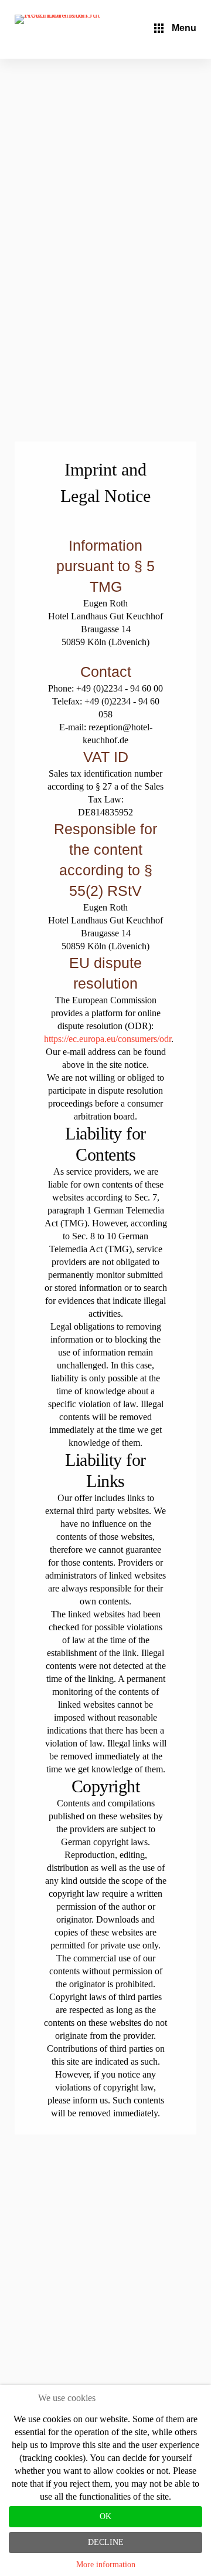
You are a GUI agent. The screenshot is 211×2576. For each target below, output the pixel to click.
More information (106, 2565)
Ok (105, 2516)
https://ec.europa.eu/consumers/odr (108, 1039)
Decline (106, 2542)
